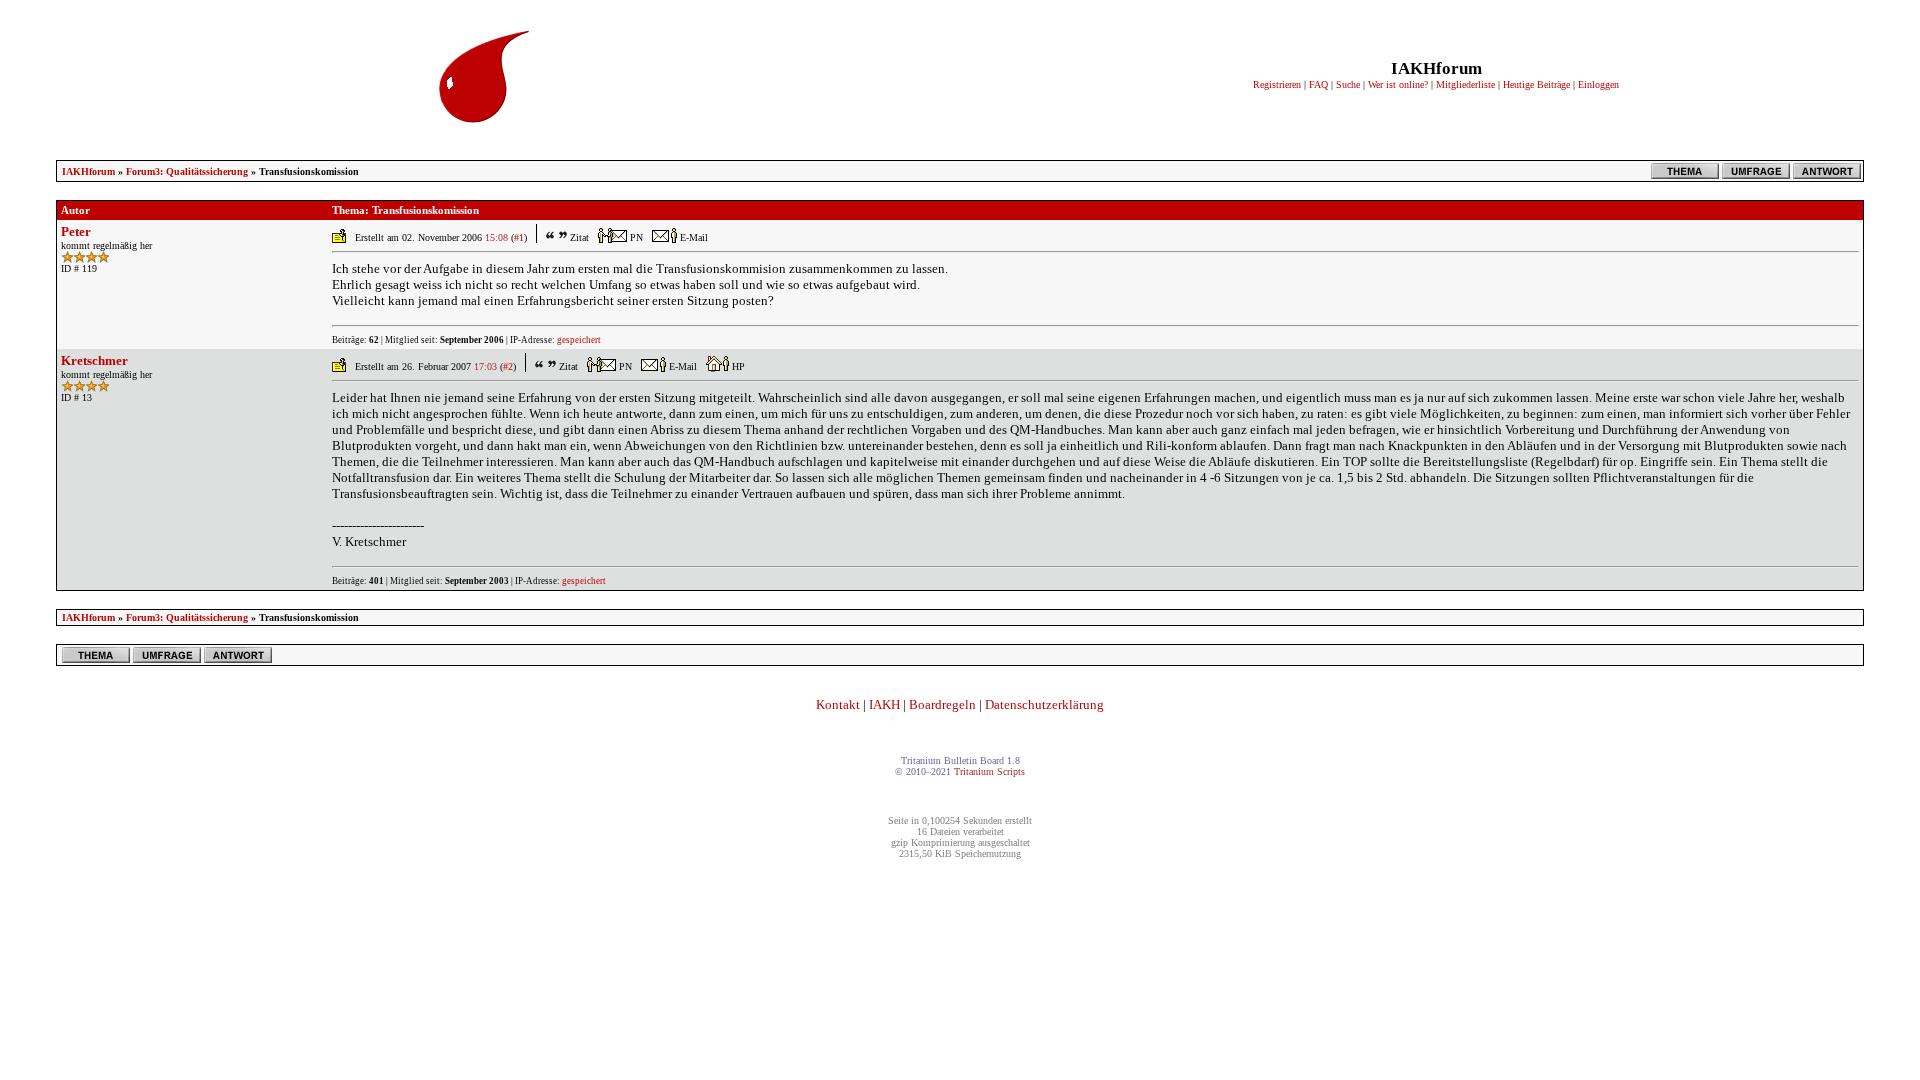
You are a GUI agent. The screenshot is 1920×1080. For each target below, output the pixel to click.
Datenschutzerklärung (1044, 704)
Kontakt (838, 704)
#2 (508, 366)
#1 (519, 237)
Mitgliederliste (1465, 84)
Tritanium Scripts (989, 771)
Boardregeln (942, 704)
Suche (1348, 84)
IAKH (884, 704)
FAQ (1318, 84)
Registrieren (1277, 84)
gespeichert (579, 340)
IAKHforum (88, 171)
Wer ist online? (1398, 84)
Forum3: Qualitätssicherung (187, 171)
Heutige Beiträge (1536, 84)
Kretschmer (94, 360)
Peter (76, 231)
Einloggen (1598, 84)
